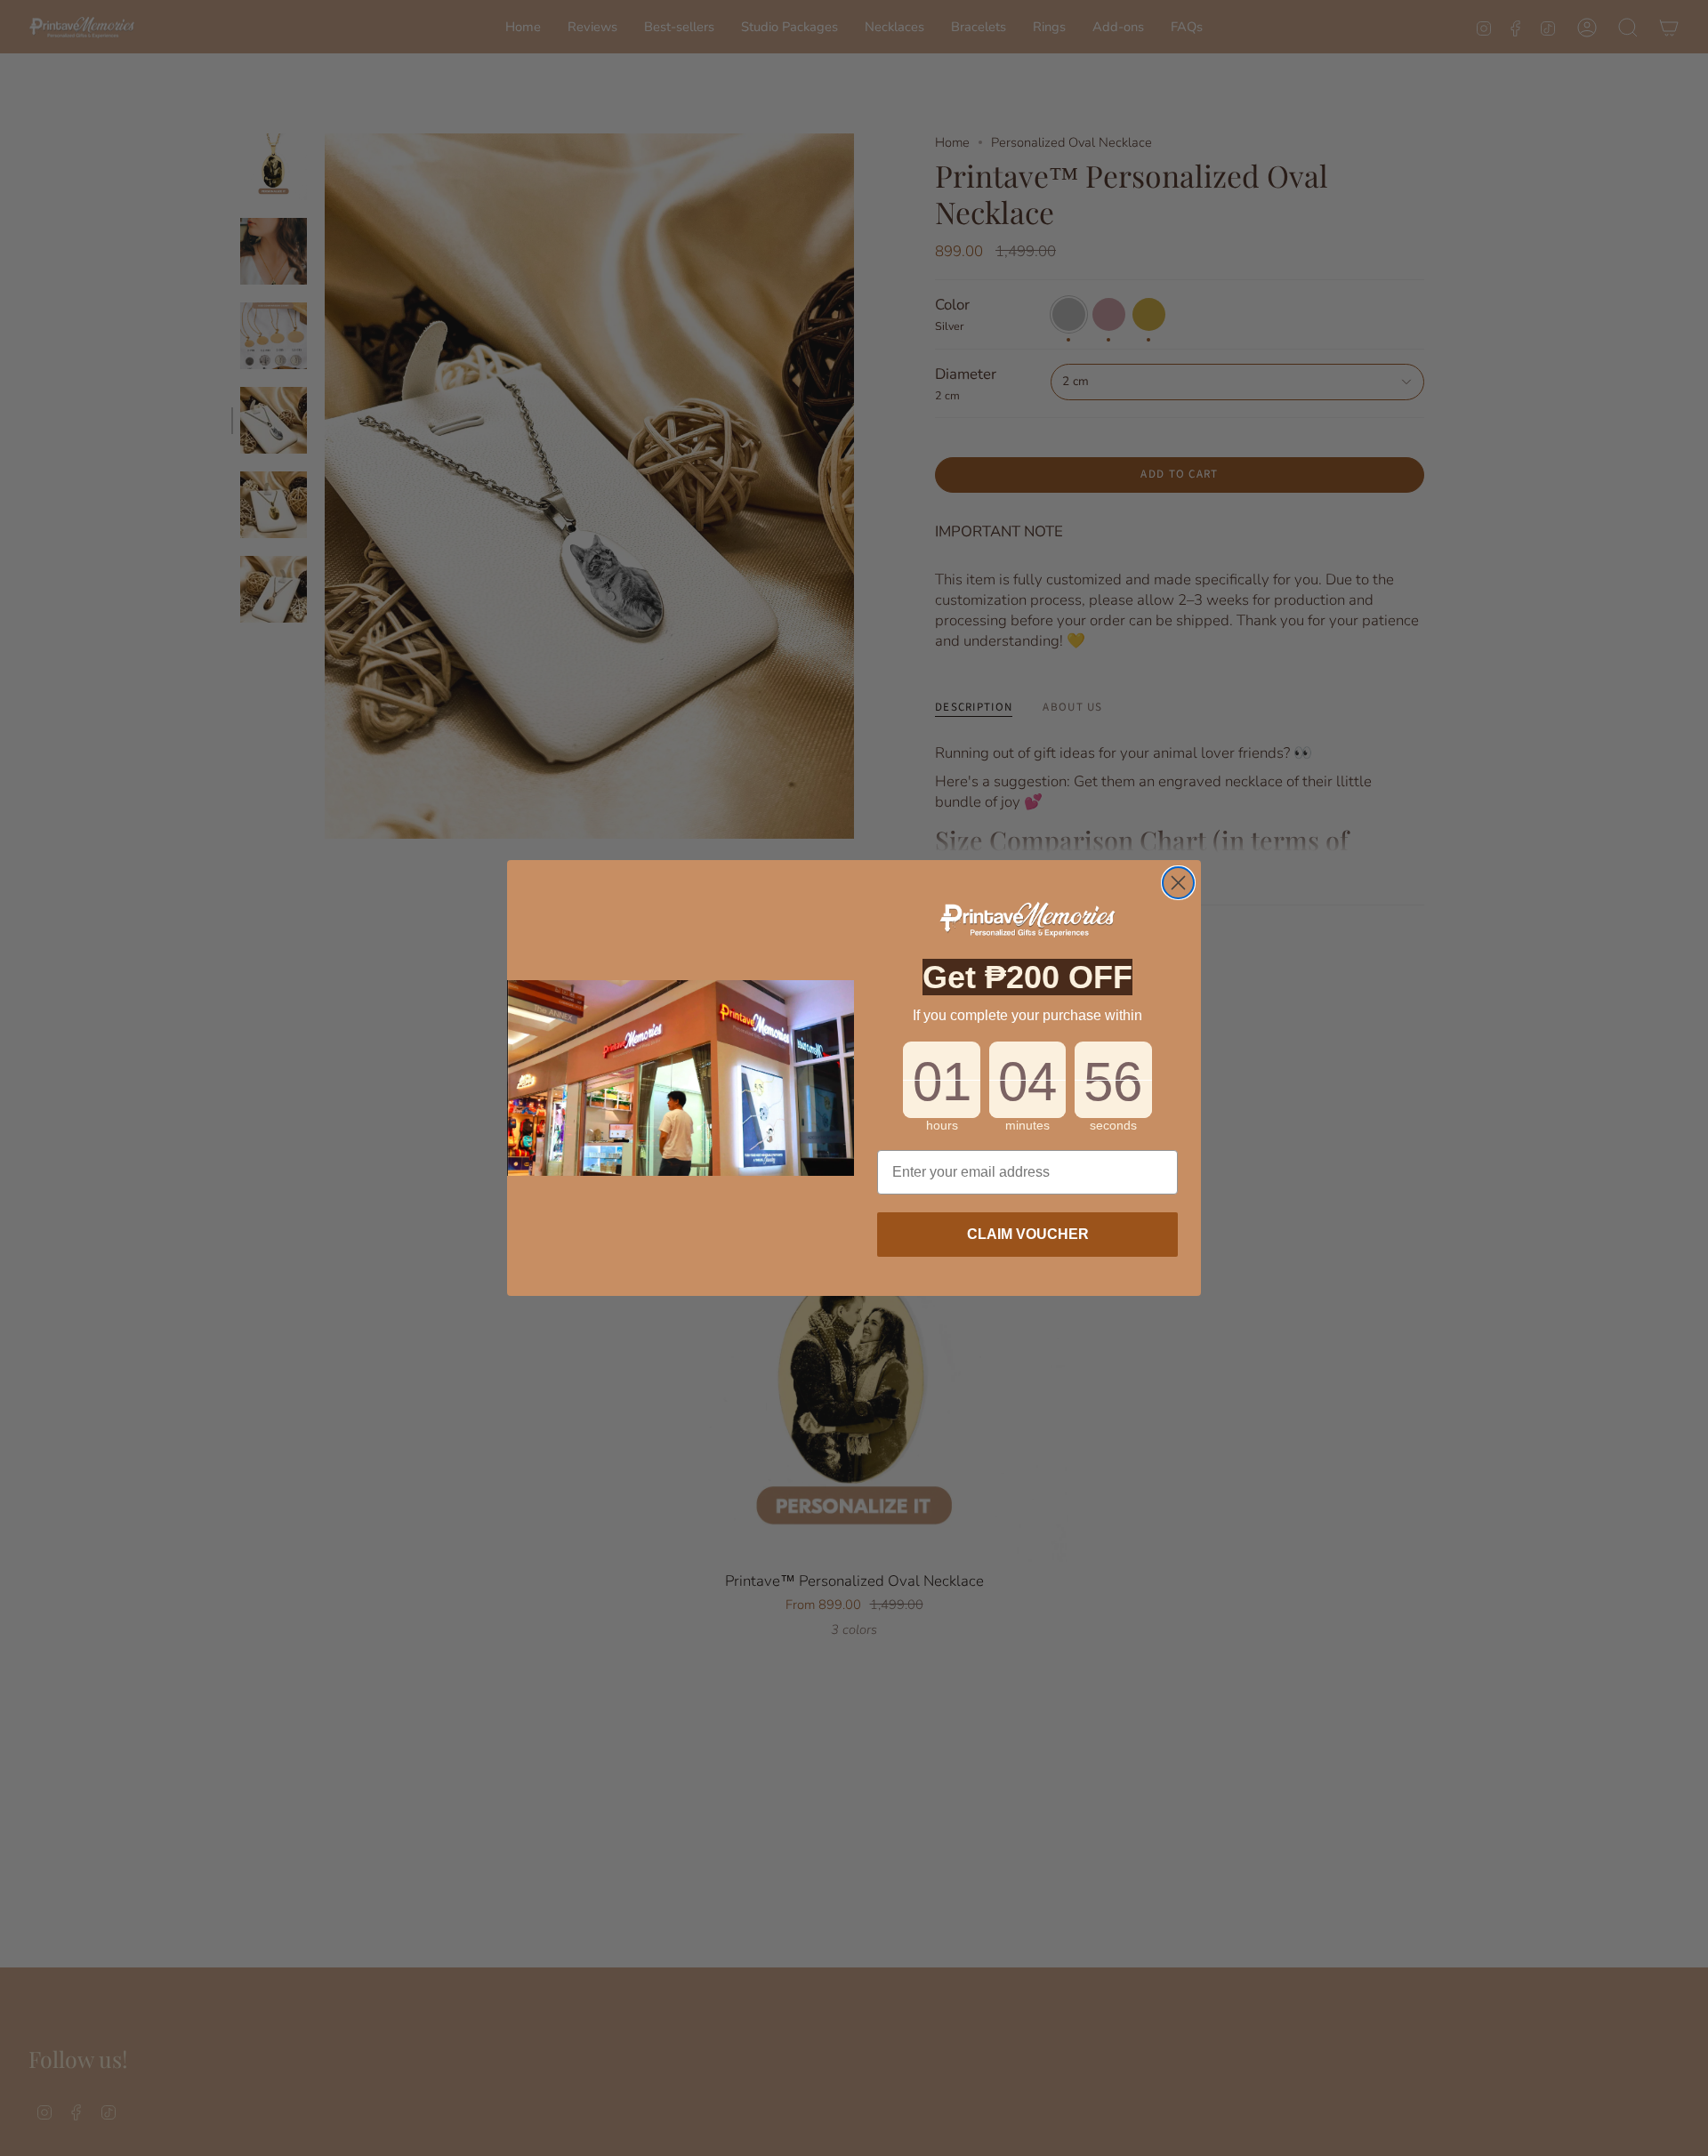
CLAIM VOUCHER (1028, 1234)
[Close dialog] (1178, 883)
